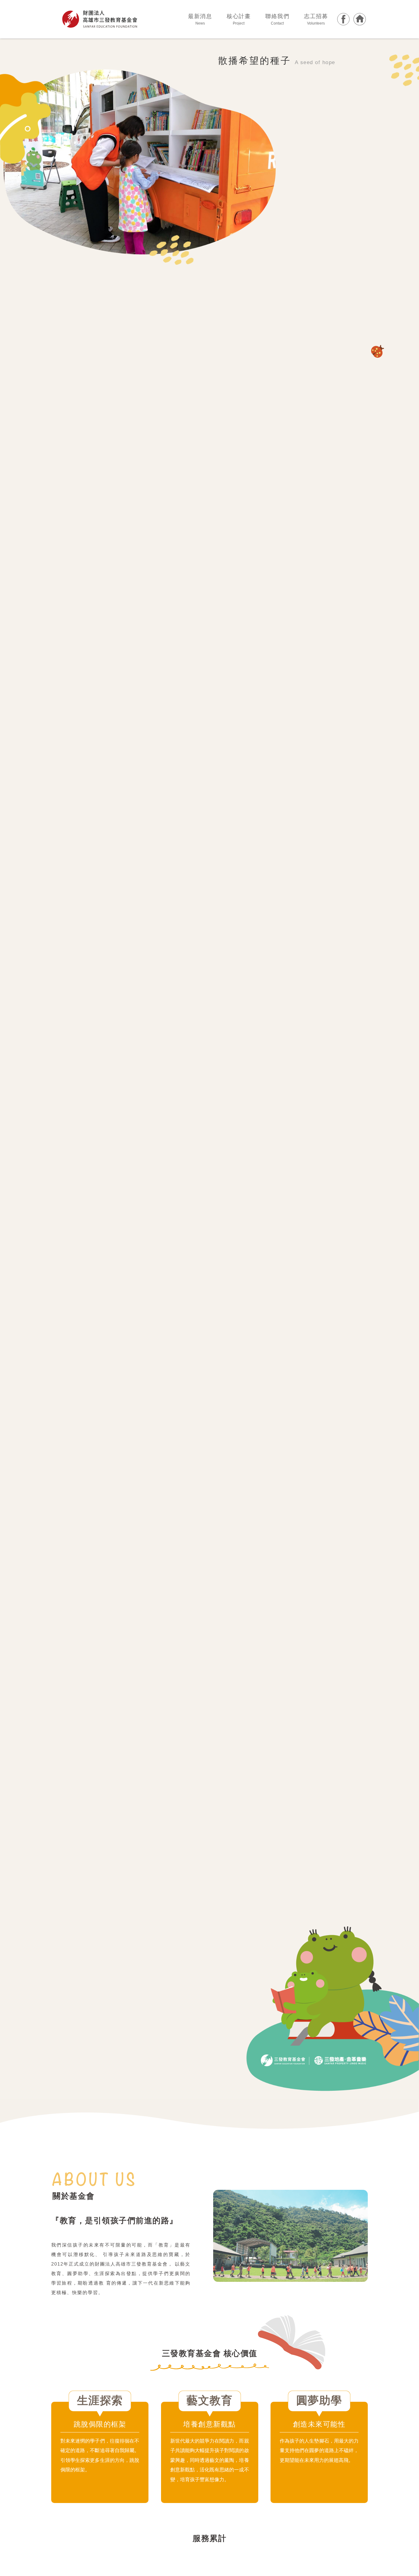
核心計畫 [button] (239, 19)
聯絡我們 (277, 19)
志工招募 (316, 19)
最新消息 (200, 19)
